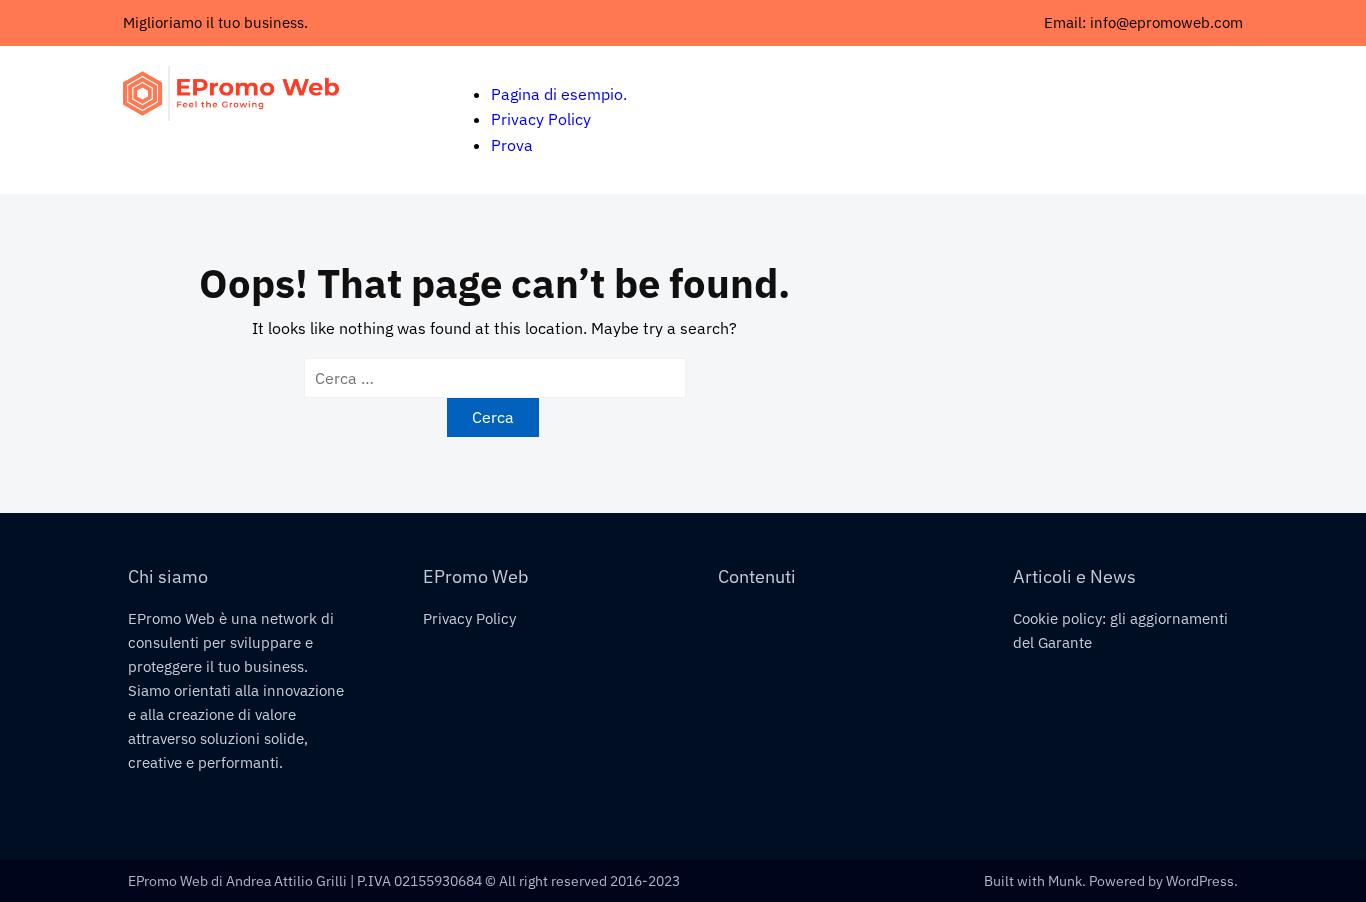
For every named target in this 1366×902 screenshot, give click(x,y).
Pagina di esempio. (559, 94)
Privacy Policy (541, 119)
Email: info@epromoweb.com (1143, 22)
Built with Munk (1033, 881)
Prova (512, 145)
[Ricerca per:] (495, 378)
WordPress (1200, 881)
